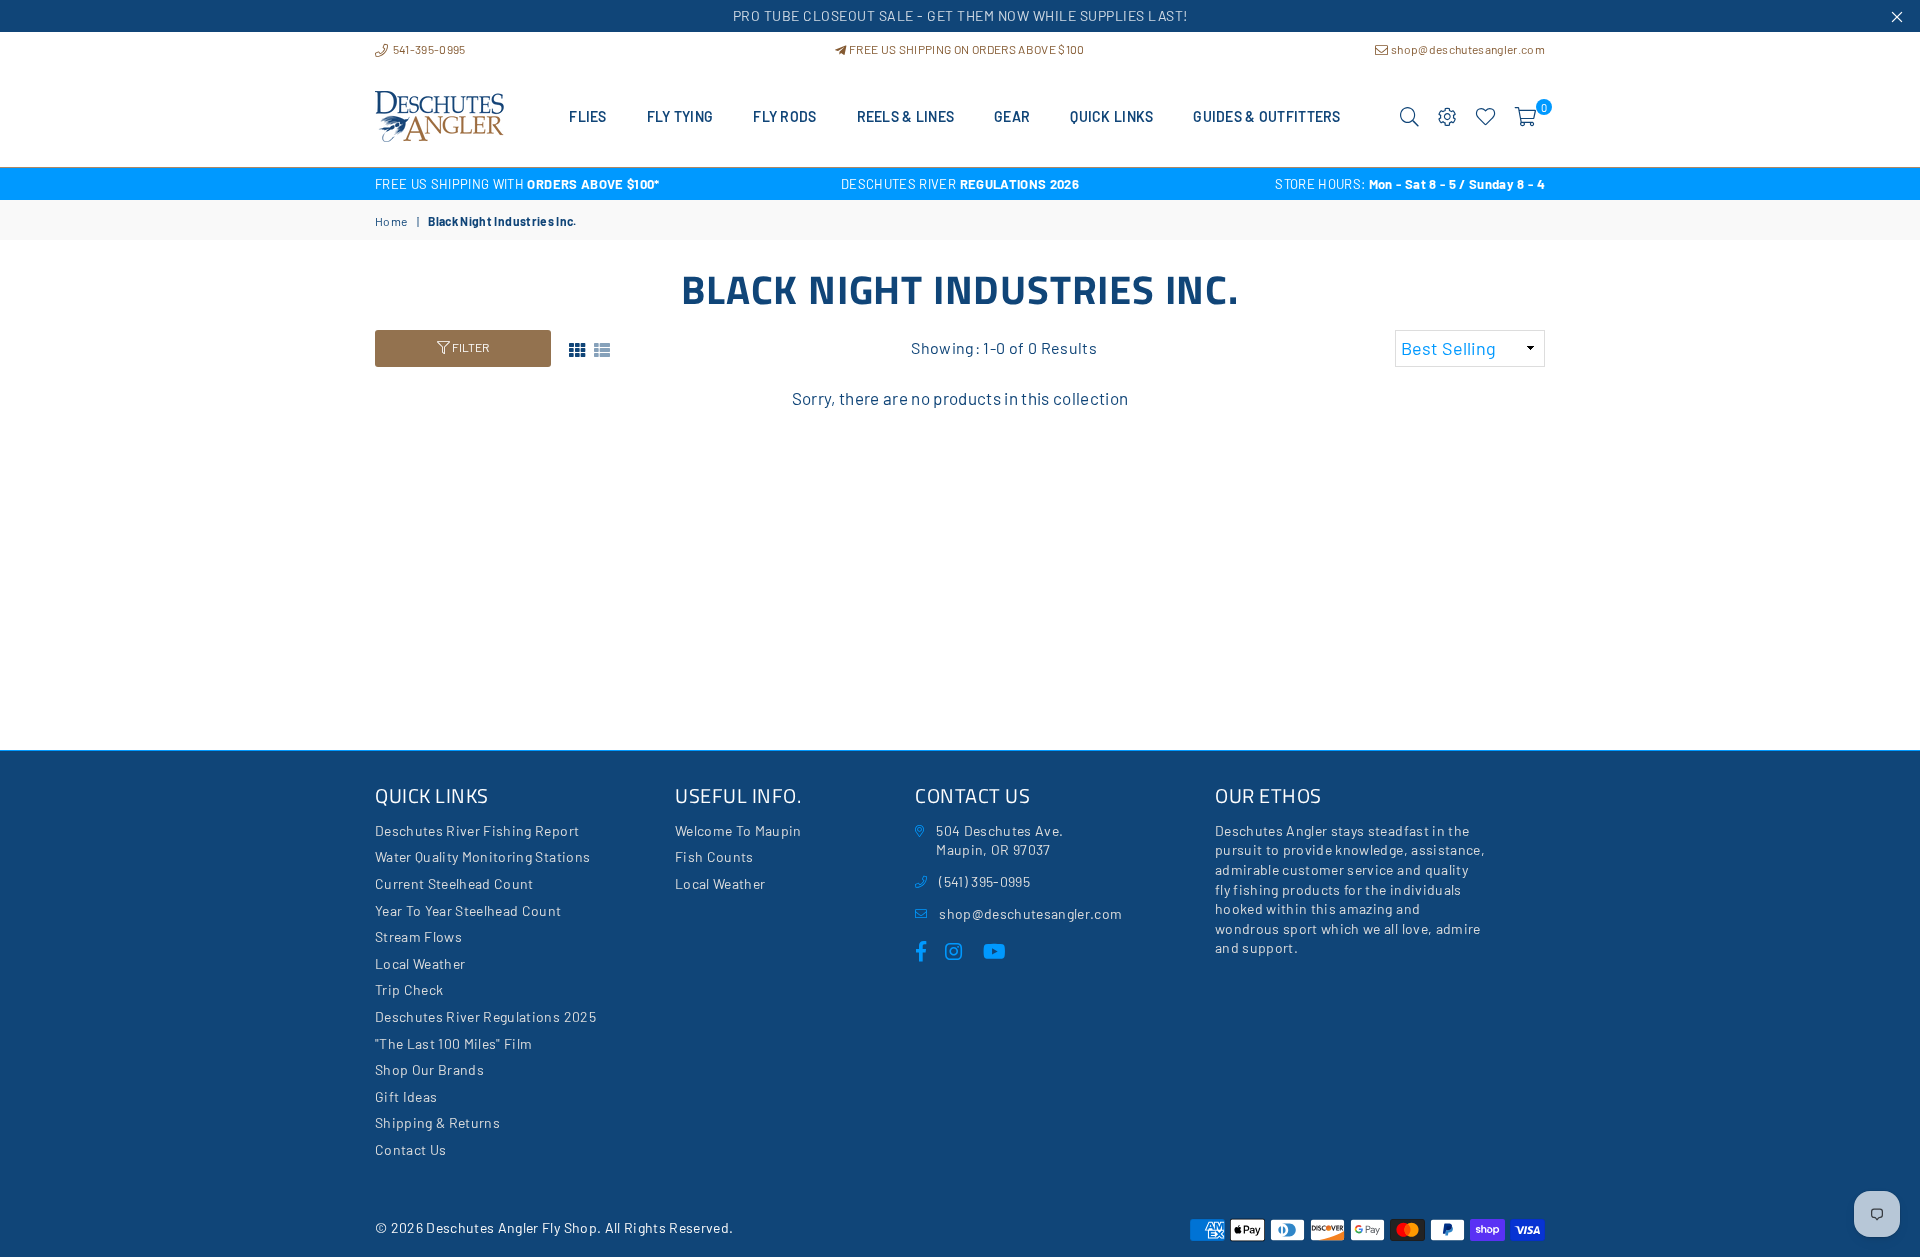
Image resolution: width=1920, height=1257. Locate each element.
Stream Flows (418, 936)
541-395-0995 (427, 49)
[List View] (602, 347)
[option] (570, 184)
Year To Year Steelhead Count (468, 910)
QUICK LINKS (1111, 116)
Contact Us (410, 1149)
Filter (469, 347)
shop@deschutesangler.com (1467, 49)
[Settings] (1447, 117)
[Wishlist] (1485, 117)
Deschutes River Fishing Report (477, 830)
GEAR (1012, 116)
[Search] (1409, 117)
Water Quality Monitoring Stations (482, 856)
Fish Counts (714, 856)
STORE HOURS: (1410, 184)
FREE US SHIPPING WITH (517, 184)
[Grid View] (577, 347)
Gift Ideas (406, 1096)
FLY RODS (784, 116)
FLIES (587, 116)
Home (391, 221)
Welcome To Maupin (738, 830)
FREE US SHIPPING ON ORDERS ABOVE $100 (965, 49)
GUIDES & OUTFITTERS (1266, 116)
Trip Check (409, 989)
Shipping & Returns (437, 1122)
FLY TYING (680, 116)
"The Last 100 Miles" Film (454, 1043)
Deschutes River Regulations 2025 (485, 1016)
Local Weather (420, 963)
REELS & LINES (906, 116)
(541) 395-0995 (984, 881)
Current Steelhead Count (454, 883)
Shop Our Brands (429, 1069)
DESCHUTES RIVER (960, 184)
